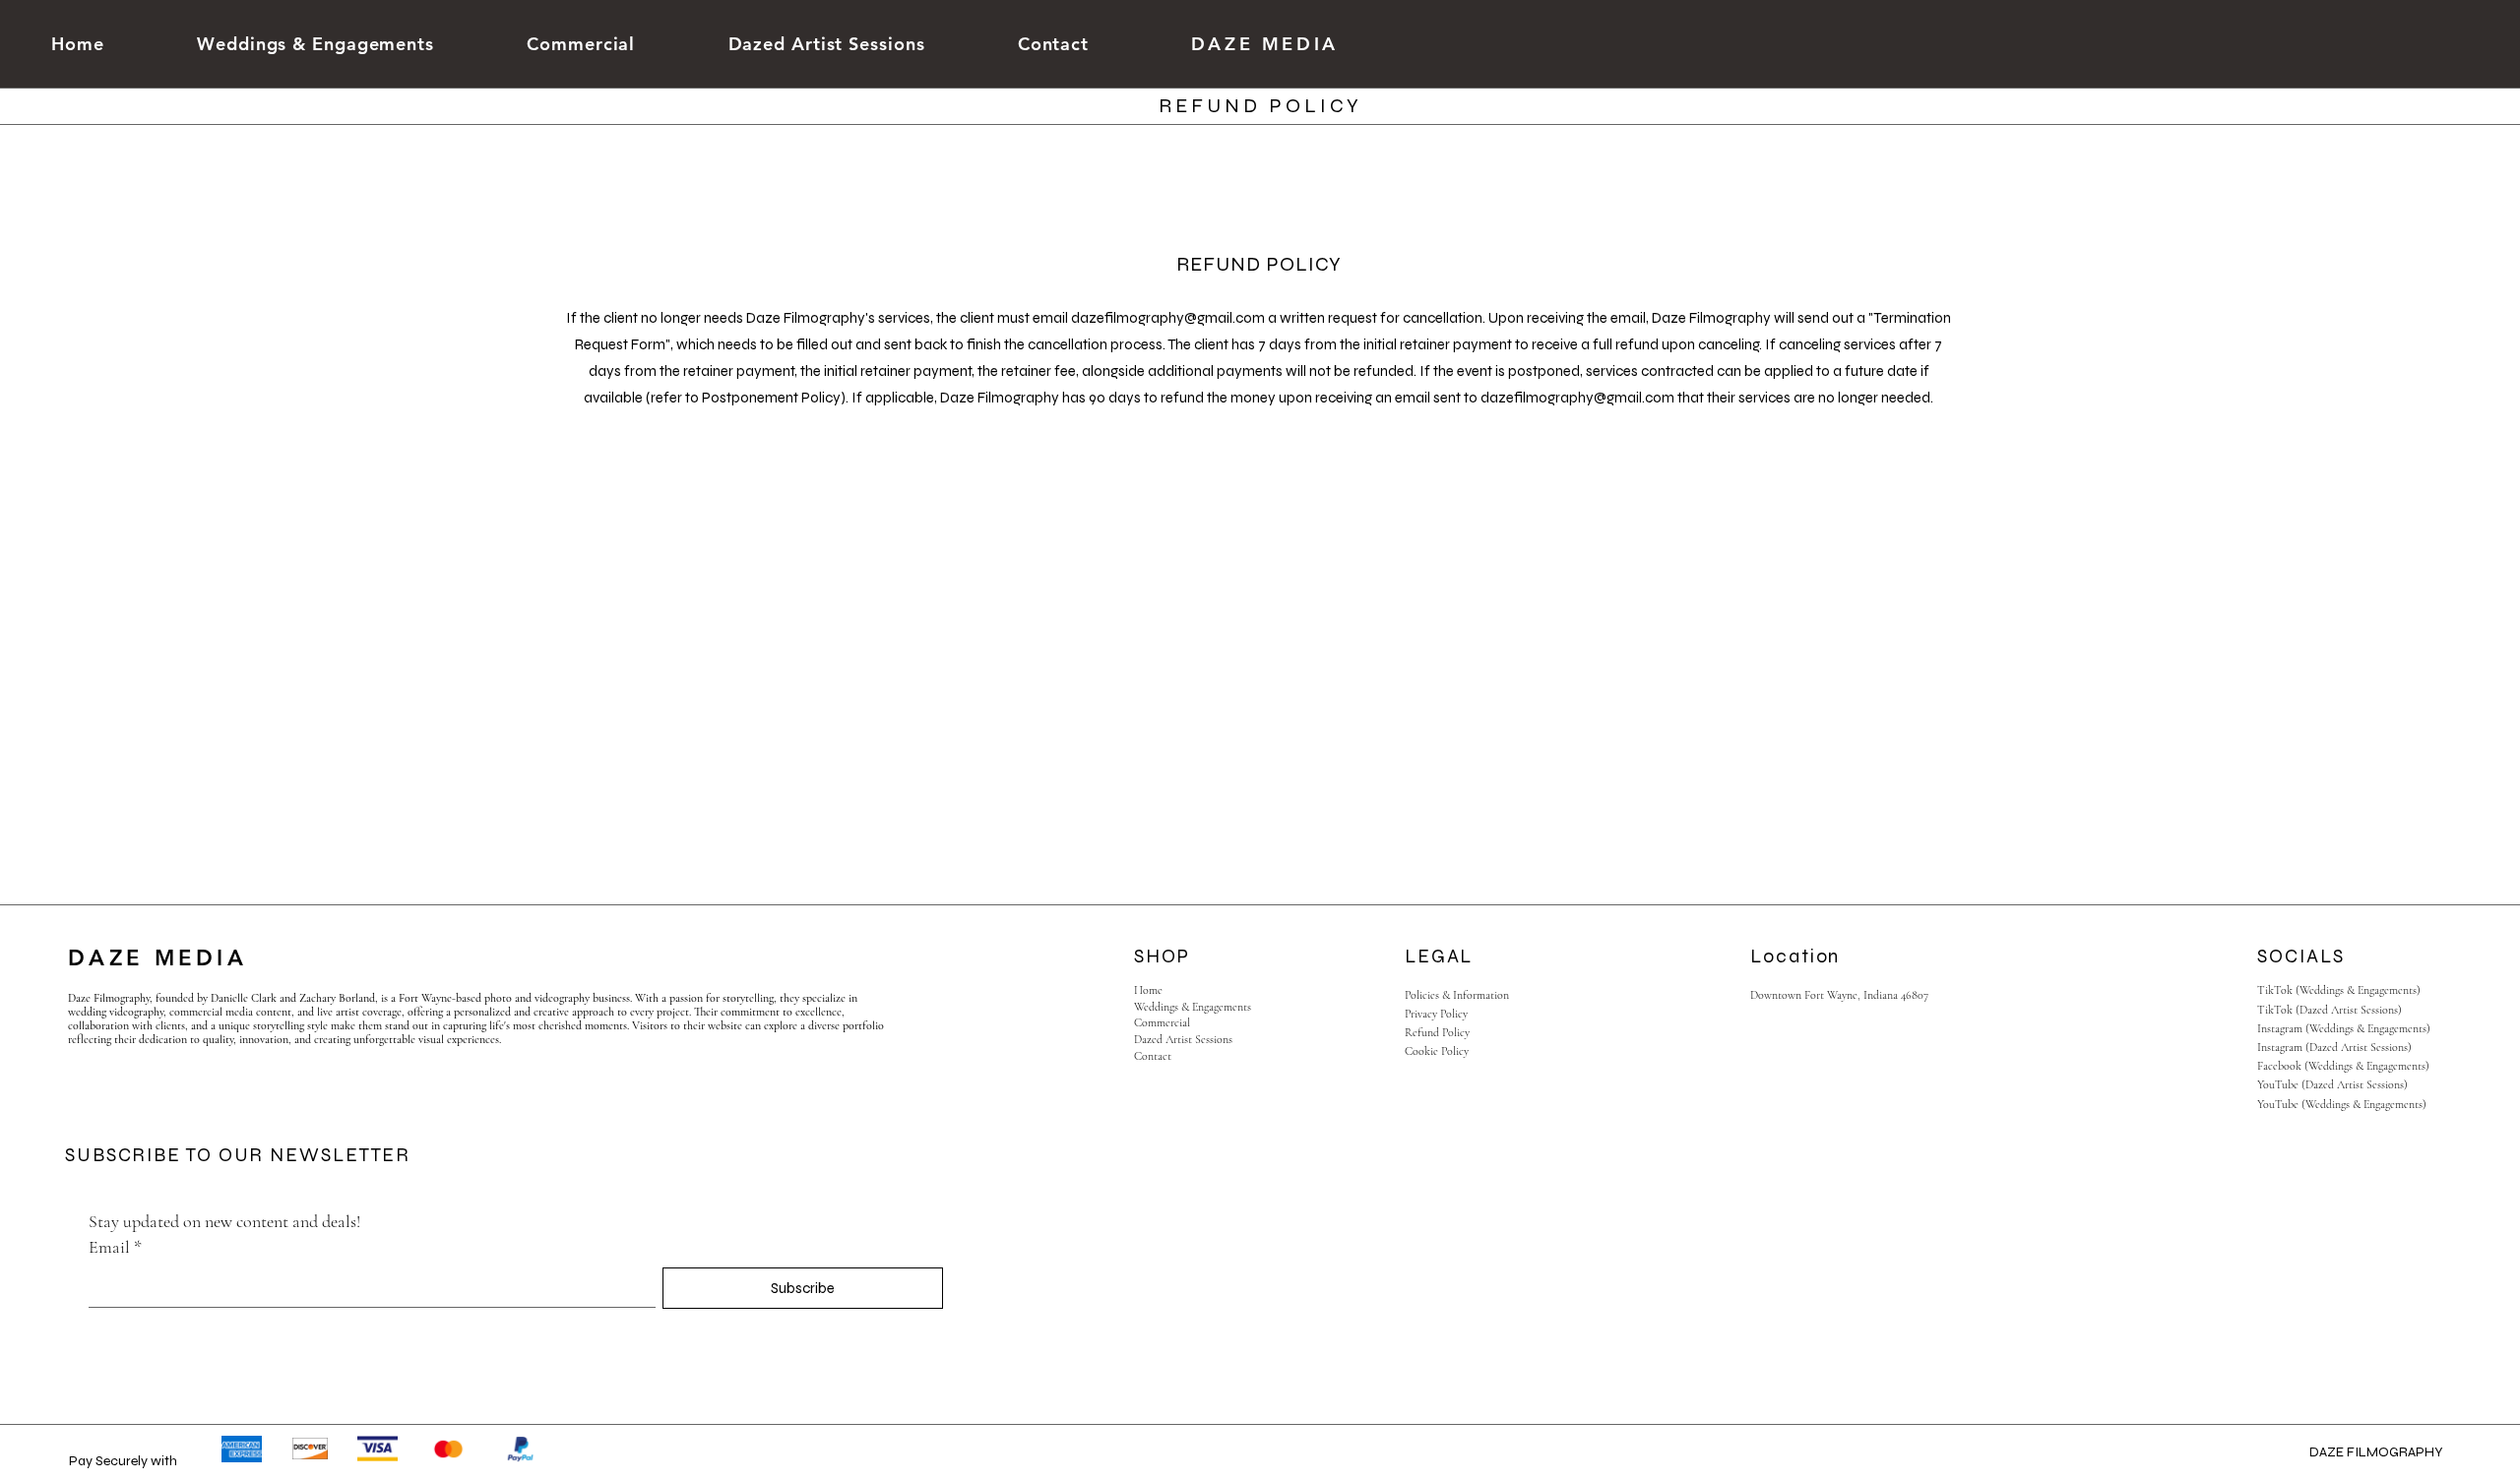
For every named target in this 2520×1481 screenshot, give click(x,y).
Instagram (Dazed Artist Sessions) (2334, 1047)
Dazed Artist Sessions (1183, 1039)
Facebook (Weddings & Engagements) (2343, 1066)
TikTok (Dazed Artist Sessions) (2330, 1010)
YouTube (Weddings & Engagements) (2342, 1104)
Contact (1153, 1056)
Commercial (1162, 1022)
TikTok (2276, 990)
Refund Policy (1437, 1032)
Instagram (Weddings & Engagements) (2344, 1028)
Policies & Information (1457, 995)
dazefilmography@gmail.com (1168, 318)
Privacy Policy (1436, 1014)
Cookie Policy (1437, 1051)
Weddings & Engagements (1193, 1007)
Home (1148, 990)
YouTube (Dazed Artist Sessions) (2332, 1084)
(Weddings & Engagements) (2358, 990)
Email (115, 1247)
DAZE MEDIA (1265, 44)
